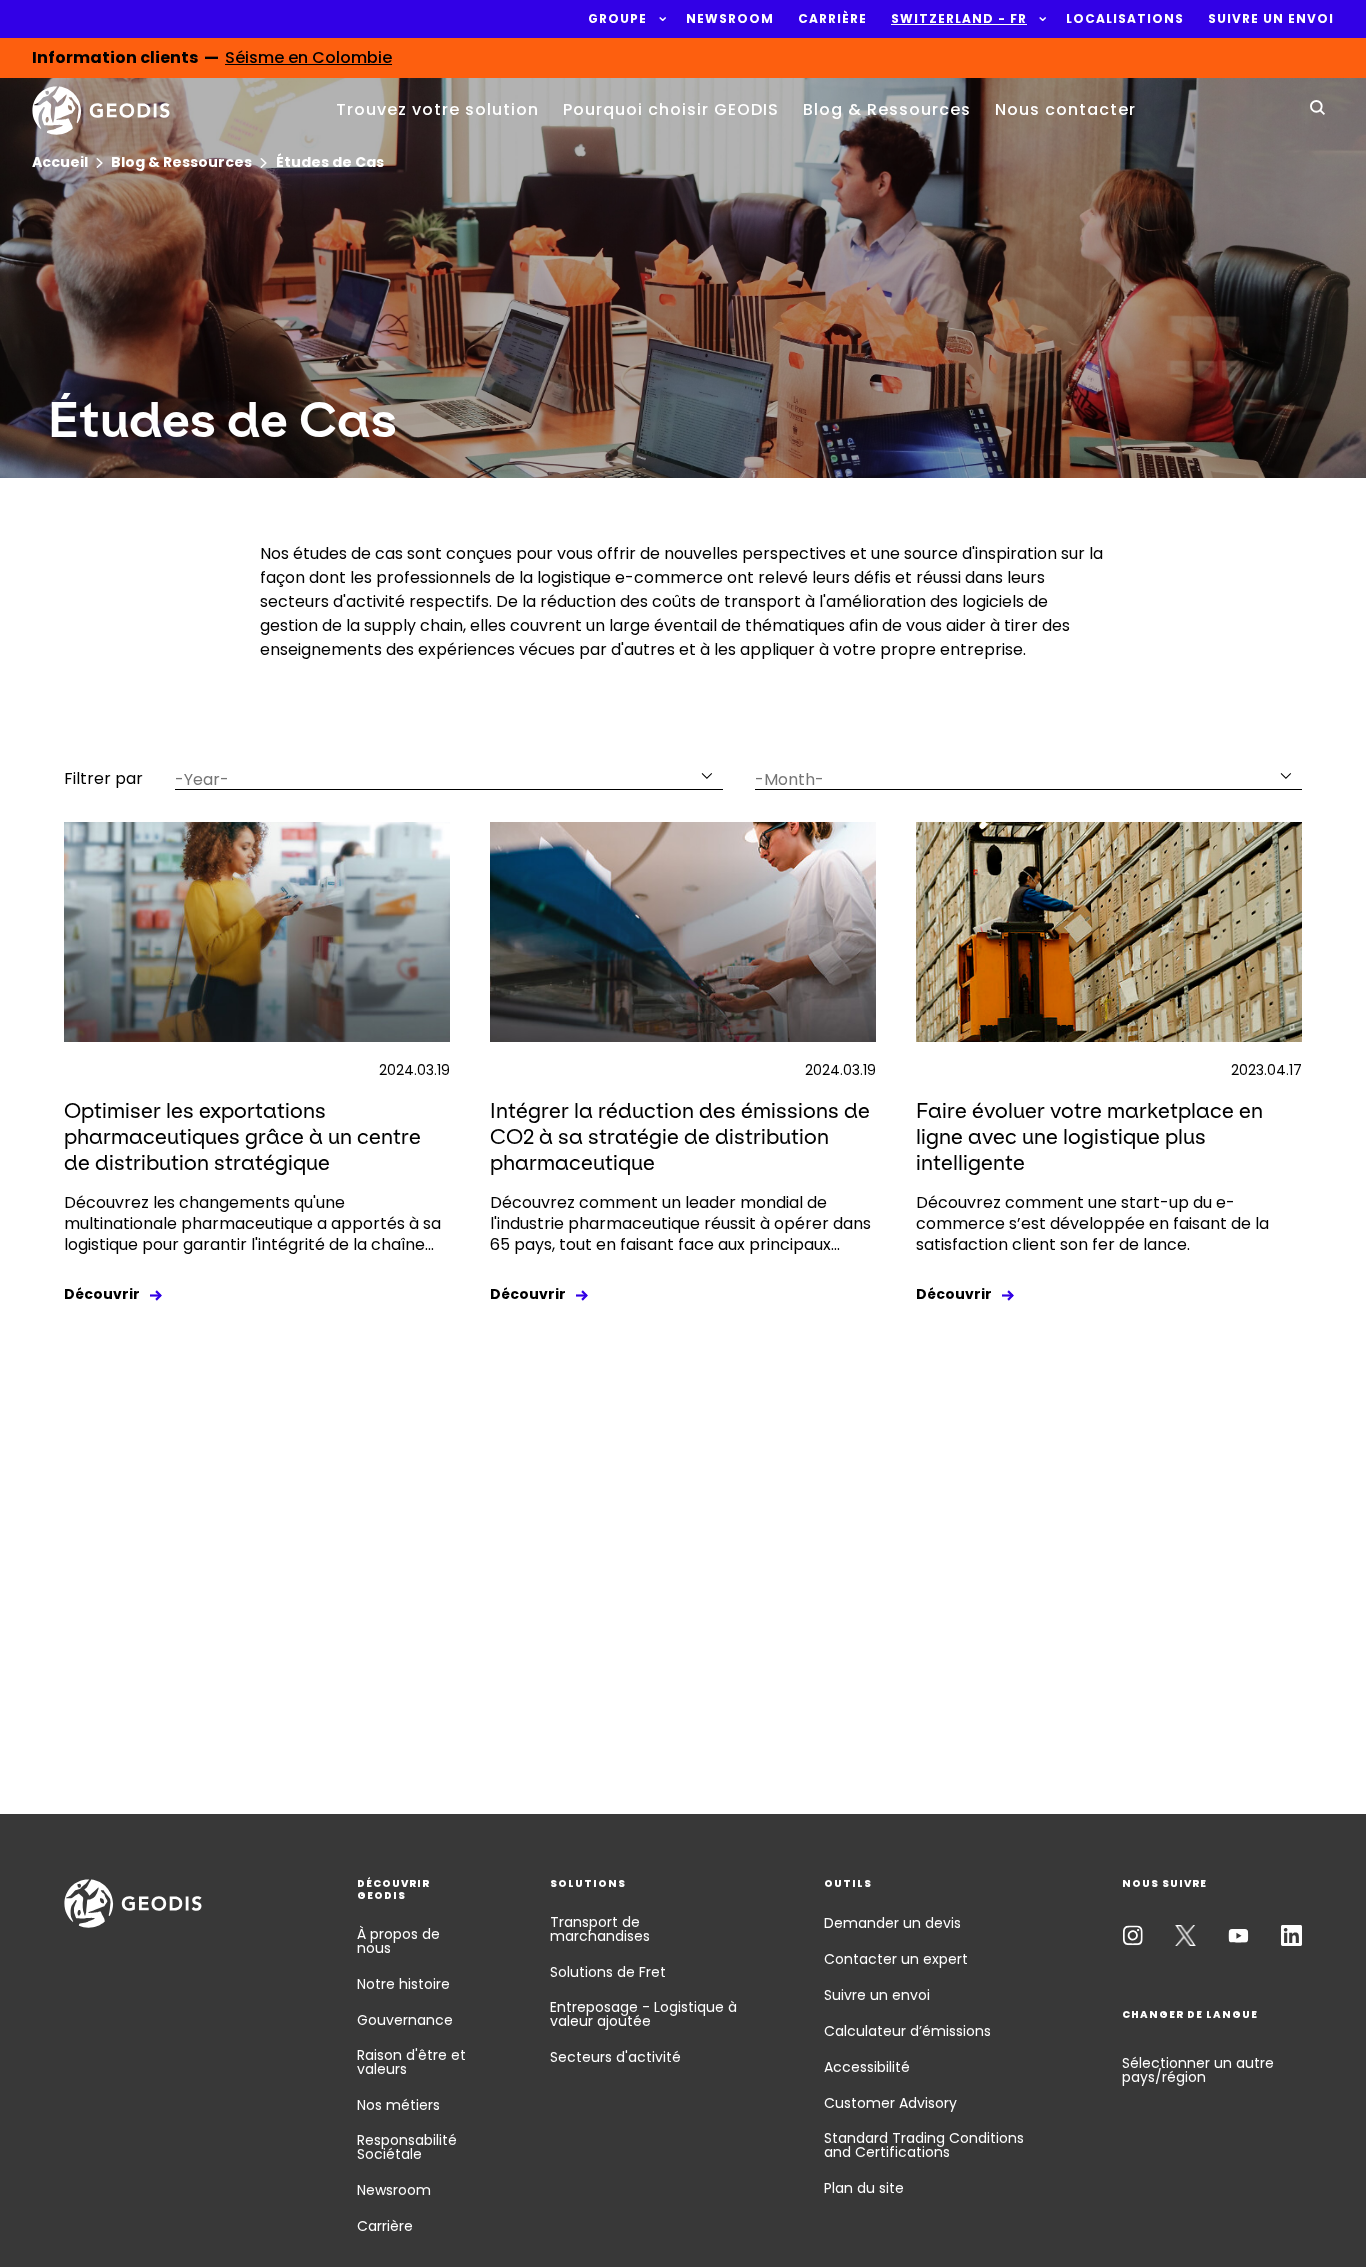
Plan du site (864, 2188)
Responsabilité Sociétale (407, 2147)
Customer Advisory (890, 2103)
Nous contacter (1065, 109)
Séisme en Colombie (308, 57)
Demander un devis (892, 1923)
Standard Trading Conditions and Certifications (924, 2145)
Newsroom (394, 2190)
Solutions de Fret (608, 1972)
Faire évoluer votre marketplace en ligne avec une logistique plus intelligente (1089, 1136)
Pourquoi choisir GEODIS (671, 109)
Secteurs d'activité (615, 2057)
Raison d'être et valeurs (411, 2062)
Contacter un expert (896, 1959)
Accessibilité (867, 2067)
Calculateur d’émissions (907, 2031)
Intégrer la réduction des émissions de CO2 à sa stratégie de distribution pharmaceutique (680, 1136)
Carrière (385, 2226)
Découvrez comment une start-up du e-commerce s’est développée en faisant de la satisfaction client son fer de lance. (1092, 1223)
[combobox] (449, 775)
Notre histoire (403, 1984)
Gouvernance (405, 2020)
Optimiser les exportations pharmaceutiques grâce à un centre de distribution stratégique (242, 1136)
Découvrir (102, 1294)
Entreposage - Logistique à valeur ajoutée (643, 2014)
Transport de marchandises (600, 1929)
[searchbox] (436, 779)
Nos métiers (398, 2105)
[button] (617, 19)
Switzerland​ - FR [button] (959, 19)
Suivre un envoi (877, 1995)
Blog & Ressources (887, 109)
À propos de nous (398, 1941)
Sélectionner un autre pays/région (1198, 2070)
